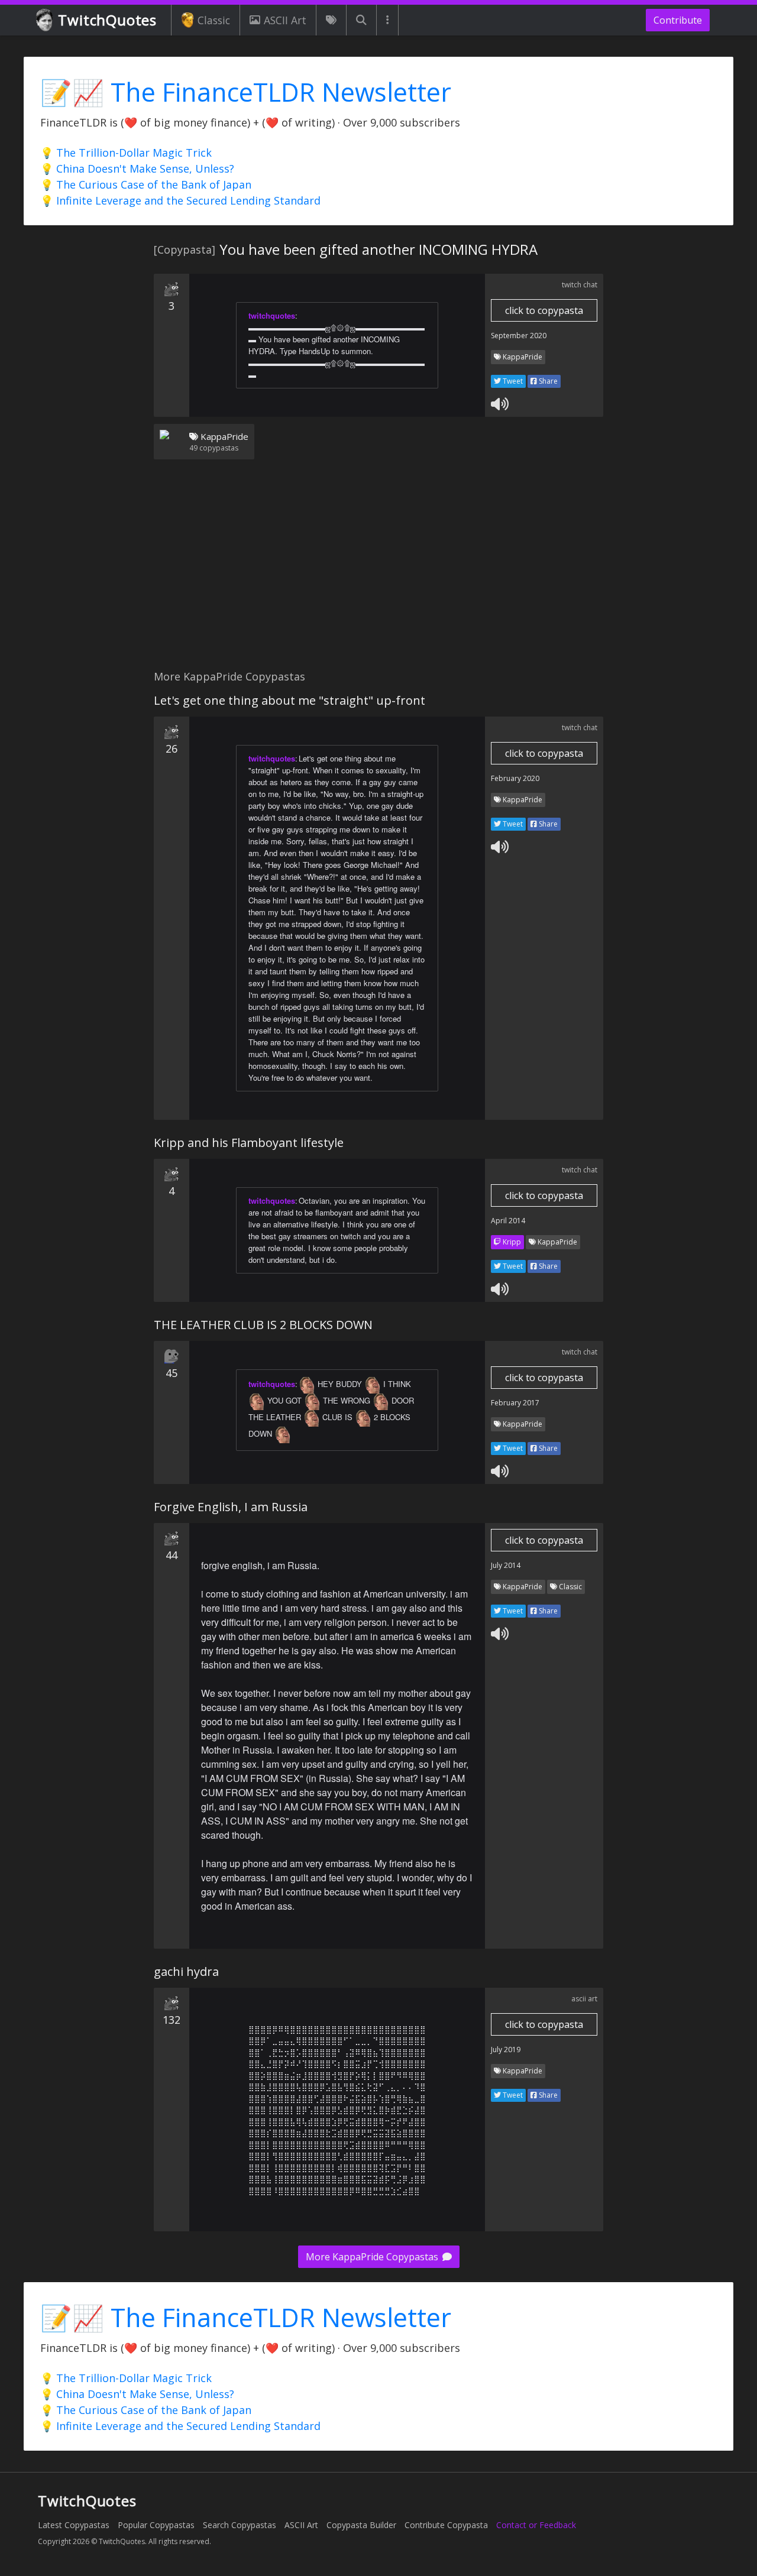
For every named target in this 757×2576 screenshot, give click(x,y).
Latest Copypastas (74, 2525)
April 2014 (508, 1221)
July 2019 (506, 2050)
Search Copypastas (240, 2525)
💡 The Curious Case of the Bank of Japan (146, 184)
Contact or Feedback (536, 2525)
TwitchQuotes (107, 20)
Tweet (512, 381)
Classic (214, 20)
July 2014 (506, 1565)
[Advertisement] (378, 572)
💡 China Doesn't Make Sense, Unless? (137, 169)
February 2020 (515, 778)
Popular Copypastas (156, 2525)
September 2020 (519, 336)
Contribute (678, 20)
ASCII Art (285, 20)
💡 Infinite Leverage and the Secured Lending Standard (180, 200)
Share (547, 381)
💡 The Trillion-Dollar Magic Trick (126, 153)
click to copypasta (544, 310)
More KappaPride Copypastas (373, 2257)
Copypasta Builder (361, 2525)
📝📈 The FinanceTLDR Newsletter (246, 92)
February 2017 (515, 1403)
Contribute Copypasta (446, 2525)
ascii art (584, 1999)
